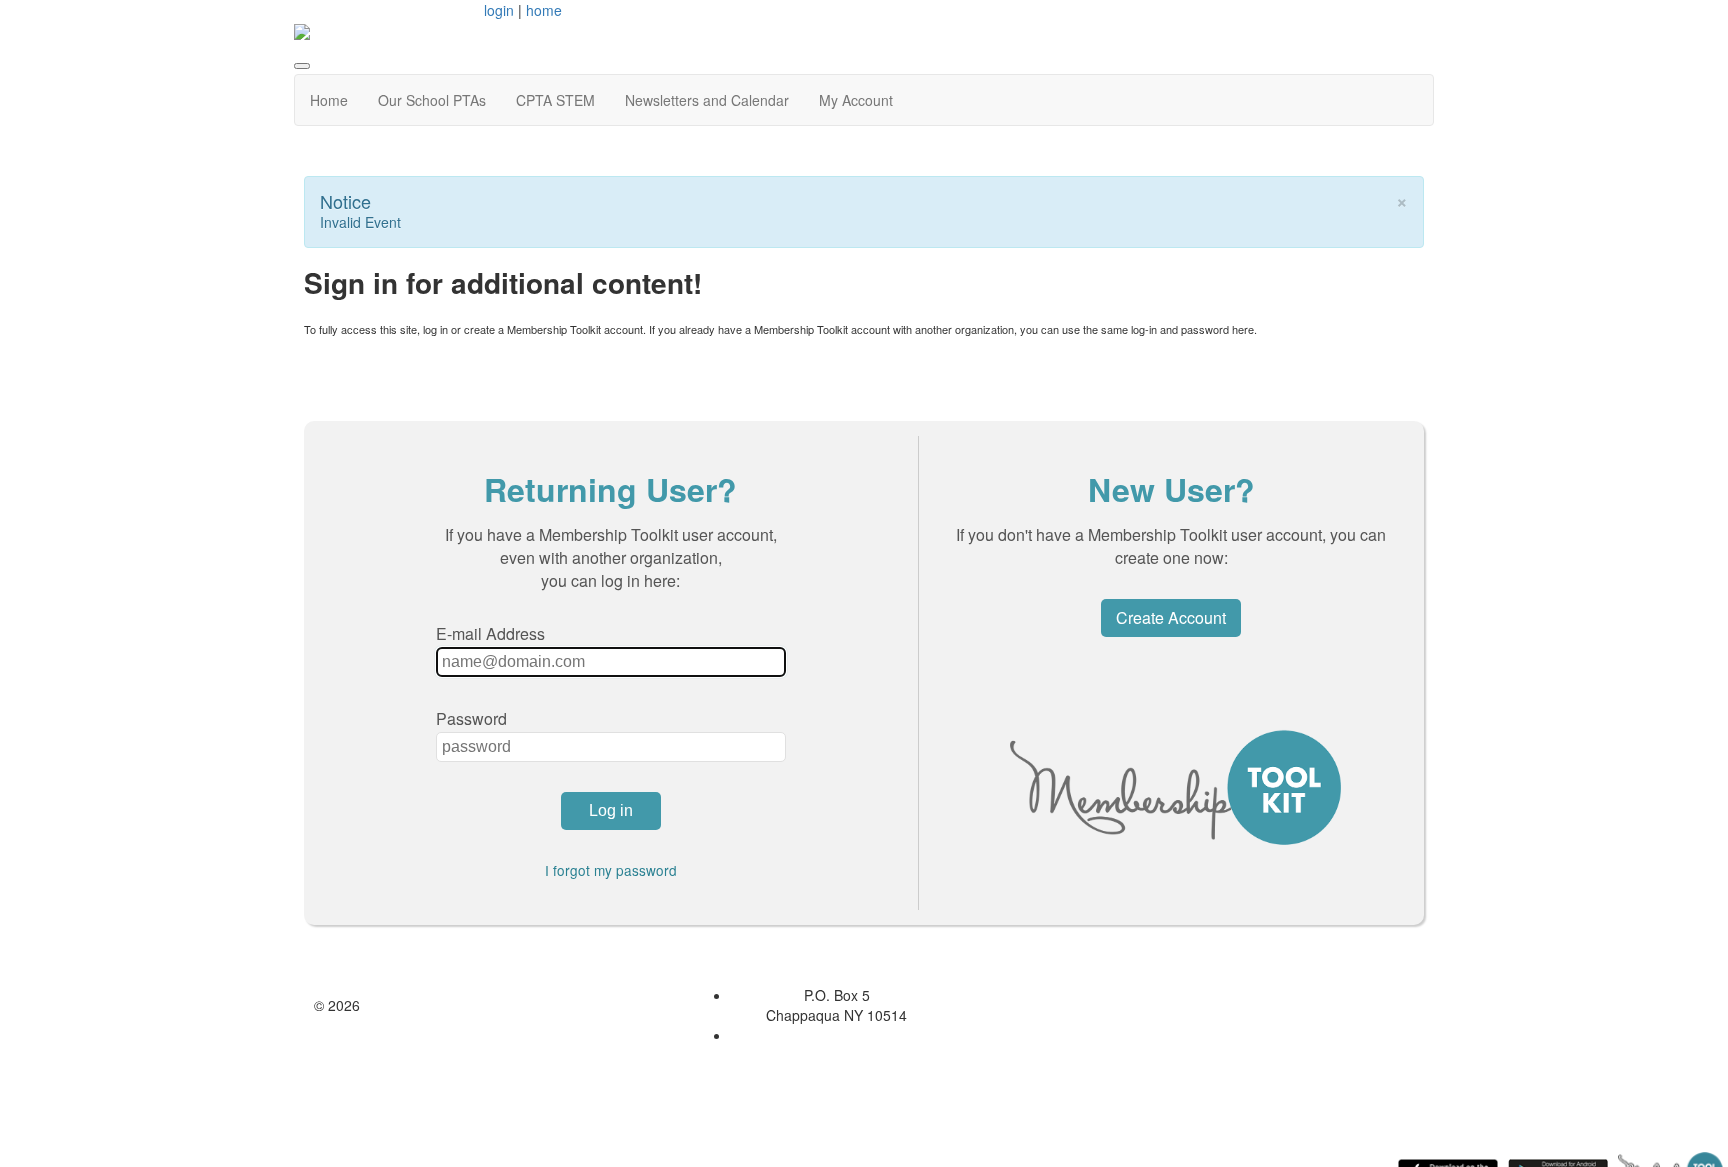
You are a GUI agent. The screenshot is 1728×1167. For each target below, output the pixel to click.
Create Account (1171, 617)
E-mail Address (490, 633)
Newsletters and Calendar (707, 100)
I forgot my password (611, 870)
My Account (856, 100)
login (499, 10)
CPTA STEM (555, 100)
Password (471, 718)
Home (329, 100)
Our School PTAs (432, 100)
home (544, 10)
